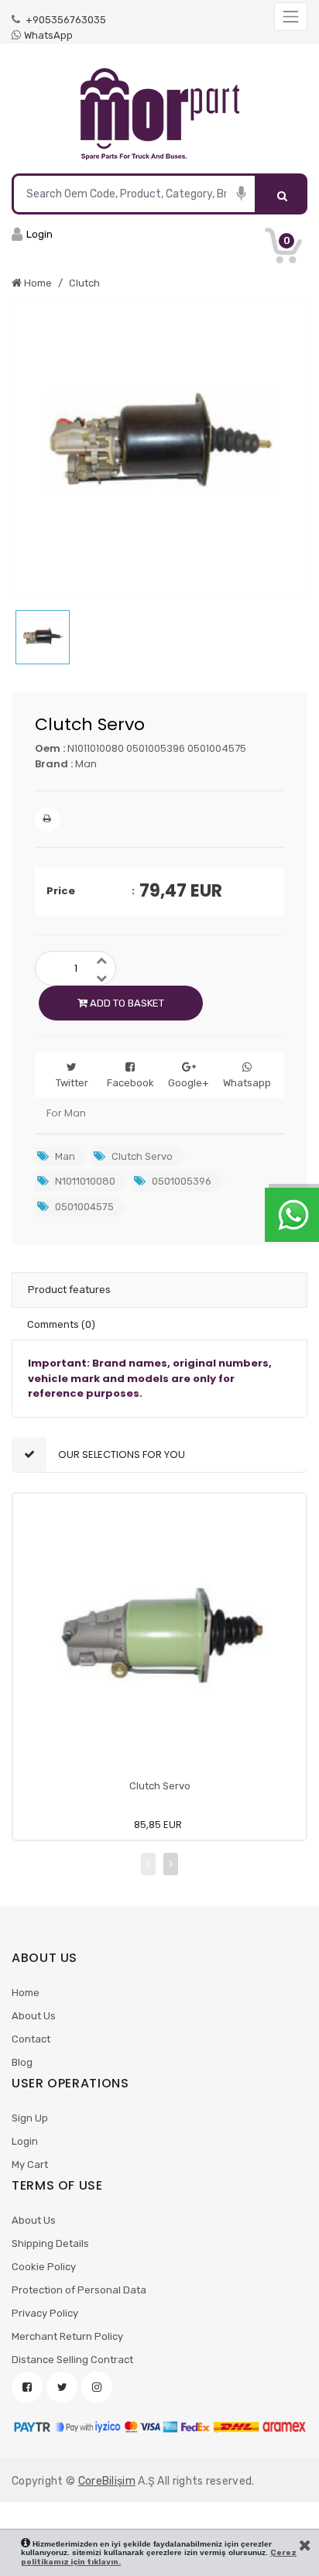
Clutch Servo (160, 1786)
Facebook (130, 1083)
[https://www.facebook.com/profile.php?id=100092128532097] (27, 2387)
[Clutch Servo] (159, 1640)
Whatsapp (247, 1083)
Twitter (72, 1083)
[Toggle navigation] (291, 17)
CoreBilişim (107, 2481)
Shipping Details (50, 2243)
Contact (31, 2039)
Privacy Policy (45, 2313)
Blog (22, 2062)
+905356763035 (65, 20)
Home (26, 1993)
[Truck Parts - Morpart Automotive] (159, 115)
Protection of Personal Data (79, 2290)
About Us (34, 2016)
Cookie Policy (44, 2267)
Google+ (189, 1083)
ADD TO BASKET (126, 1003)
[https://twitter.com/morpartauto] (62, 2387)
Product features (69, 1290)
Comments (61, 1324)
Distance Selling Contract (72, 2360)
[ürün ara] (282, 194)
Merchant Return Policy (67, 2336)
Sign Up (30, 2118)
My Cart (30, 2164)
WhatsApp (48, 35)
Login (25, 2141)
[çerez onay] (305, 2545)
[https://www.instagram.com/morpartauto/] (97, 2387)
